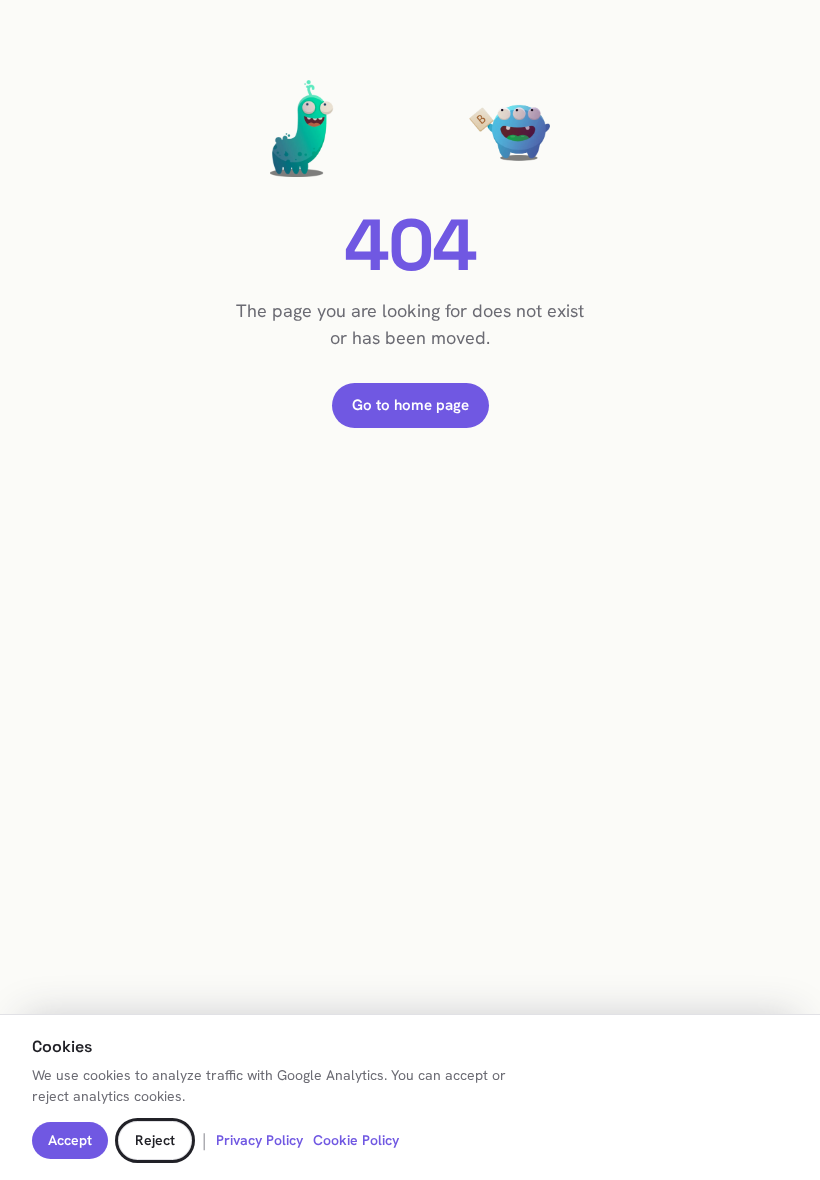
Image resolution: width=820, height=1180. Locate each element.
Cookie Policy (356, 1140)
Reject (155, 1140)
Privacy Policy (259, 1140)
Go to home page (410, 405)
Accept (70, 1140)
